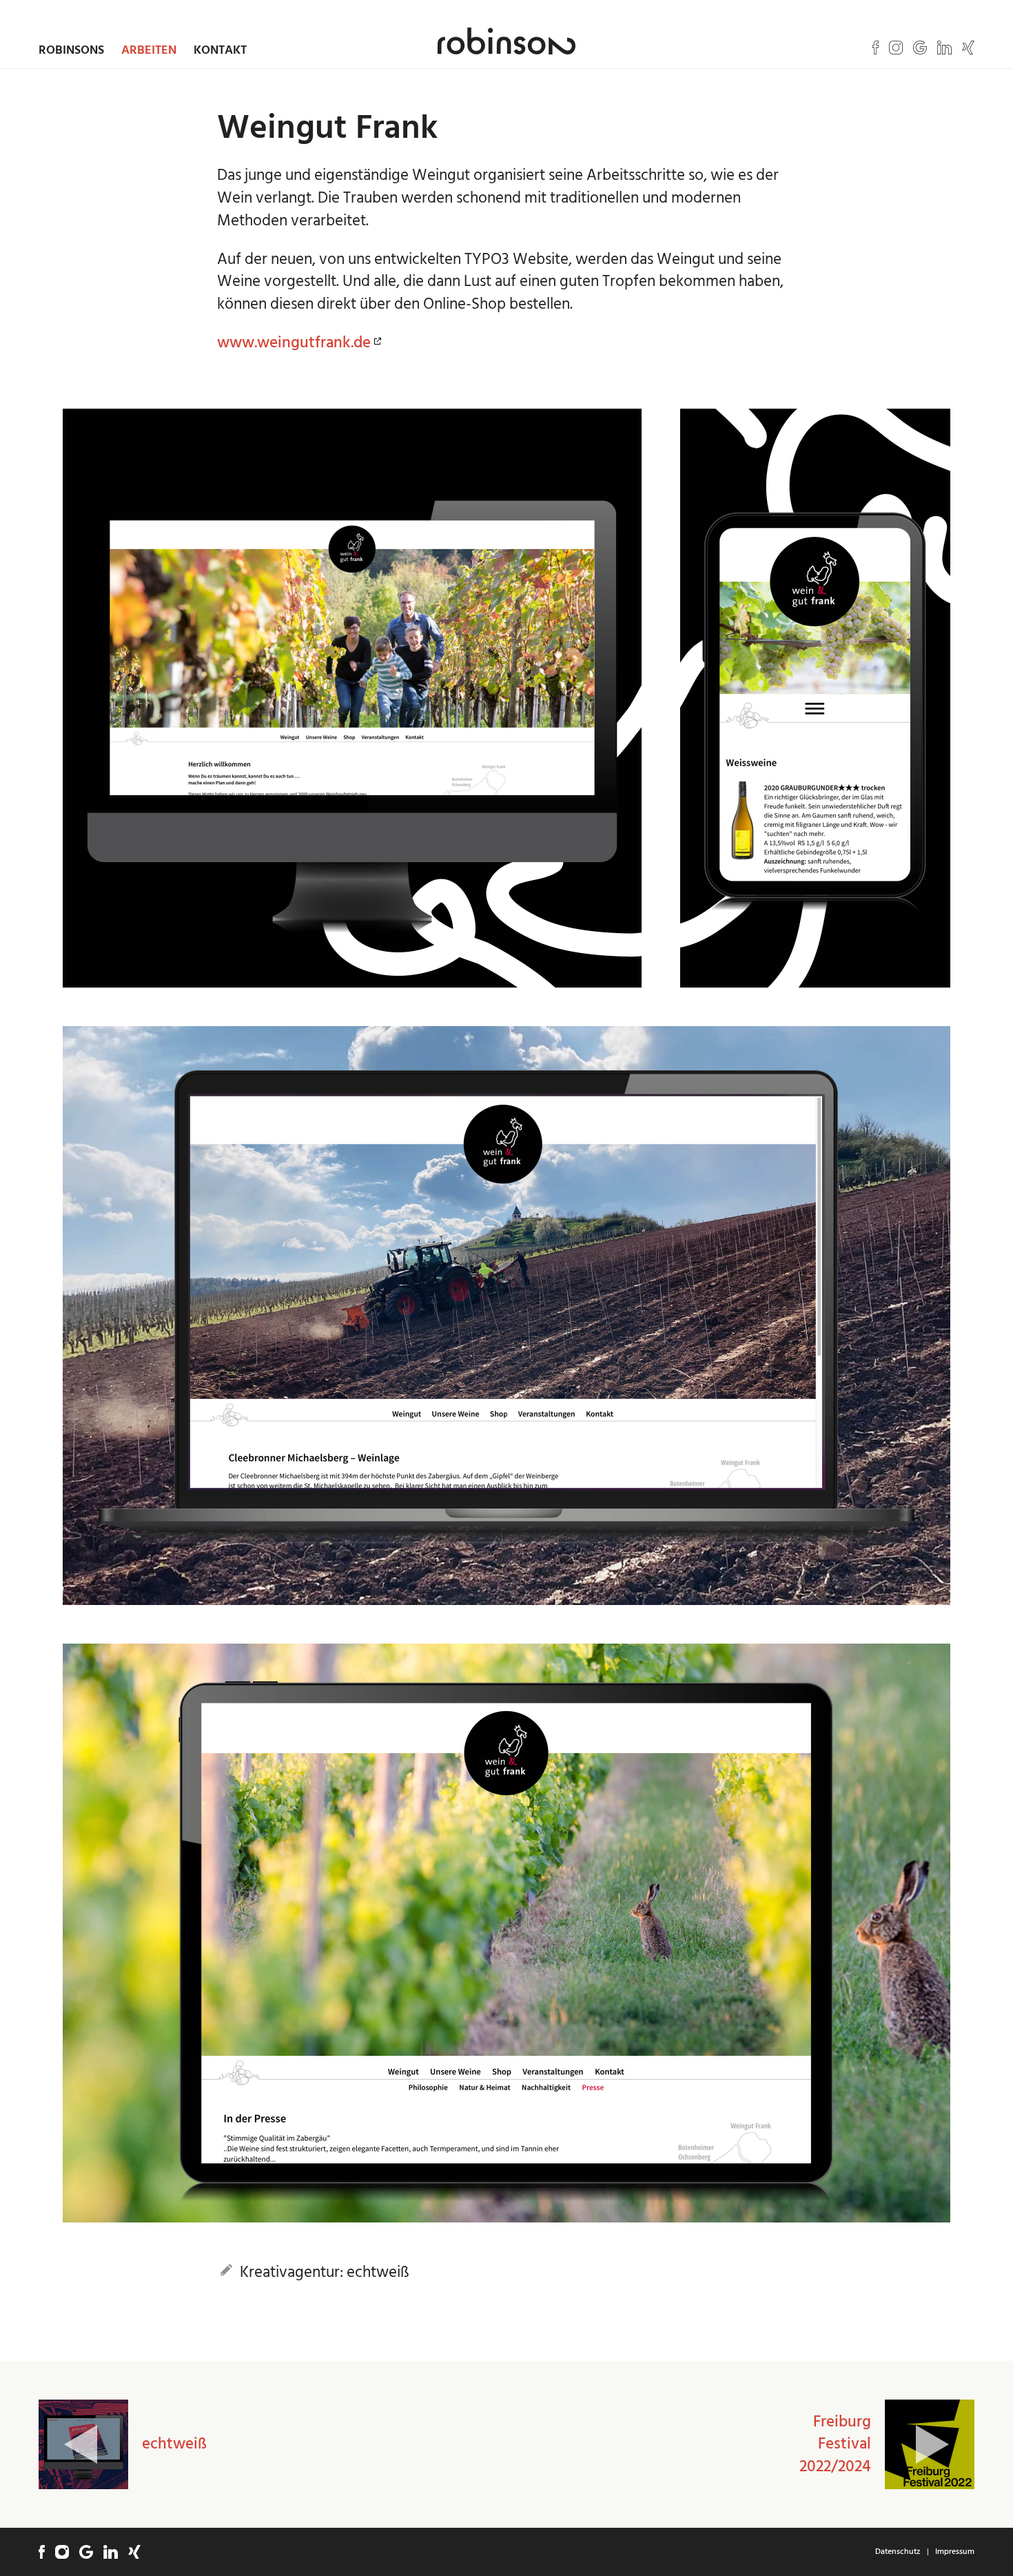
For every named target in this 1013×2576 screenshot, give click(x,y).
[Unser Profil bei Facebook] (876, 48)
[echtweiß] (83, 2444)
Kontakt (220, 50)
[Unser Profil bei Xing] (968, 48)
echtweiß (174, 2444)
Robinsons (71, 50)
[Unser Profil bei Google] (920, 48)
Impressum (955, 2552)
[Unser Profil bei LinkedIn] (944, 48)
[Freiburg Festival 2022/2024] (930, 2444)
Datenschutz (898, 2552)
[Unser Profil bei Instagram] (896, 48)
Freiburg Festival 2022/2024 (835, 2444)
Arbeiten (149, 50)
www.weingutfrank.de (294, 343)
